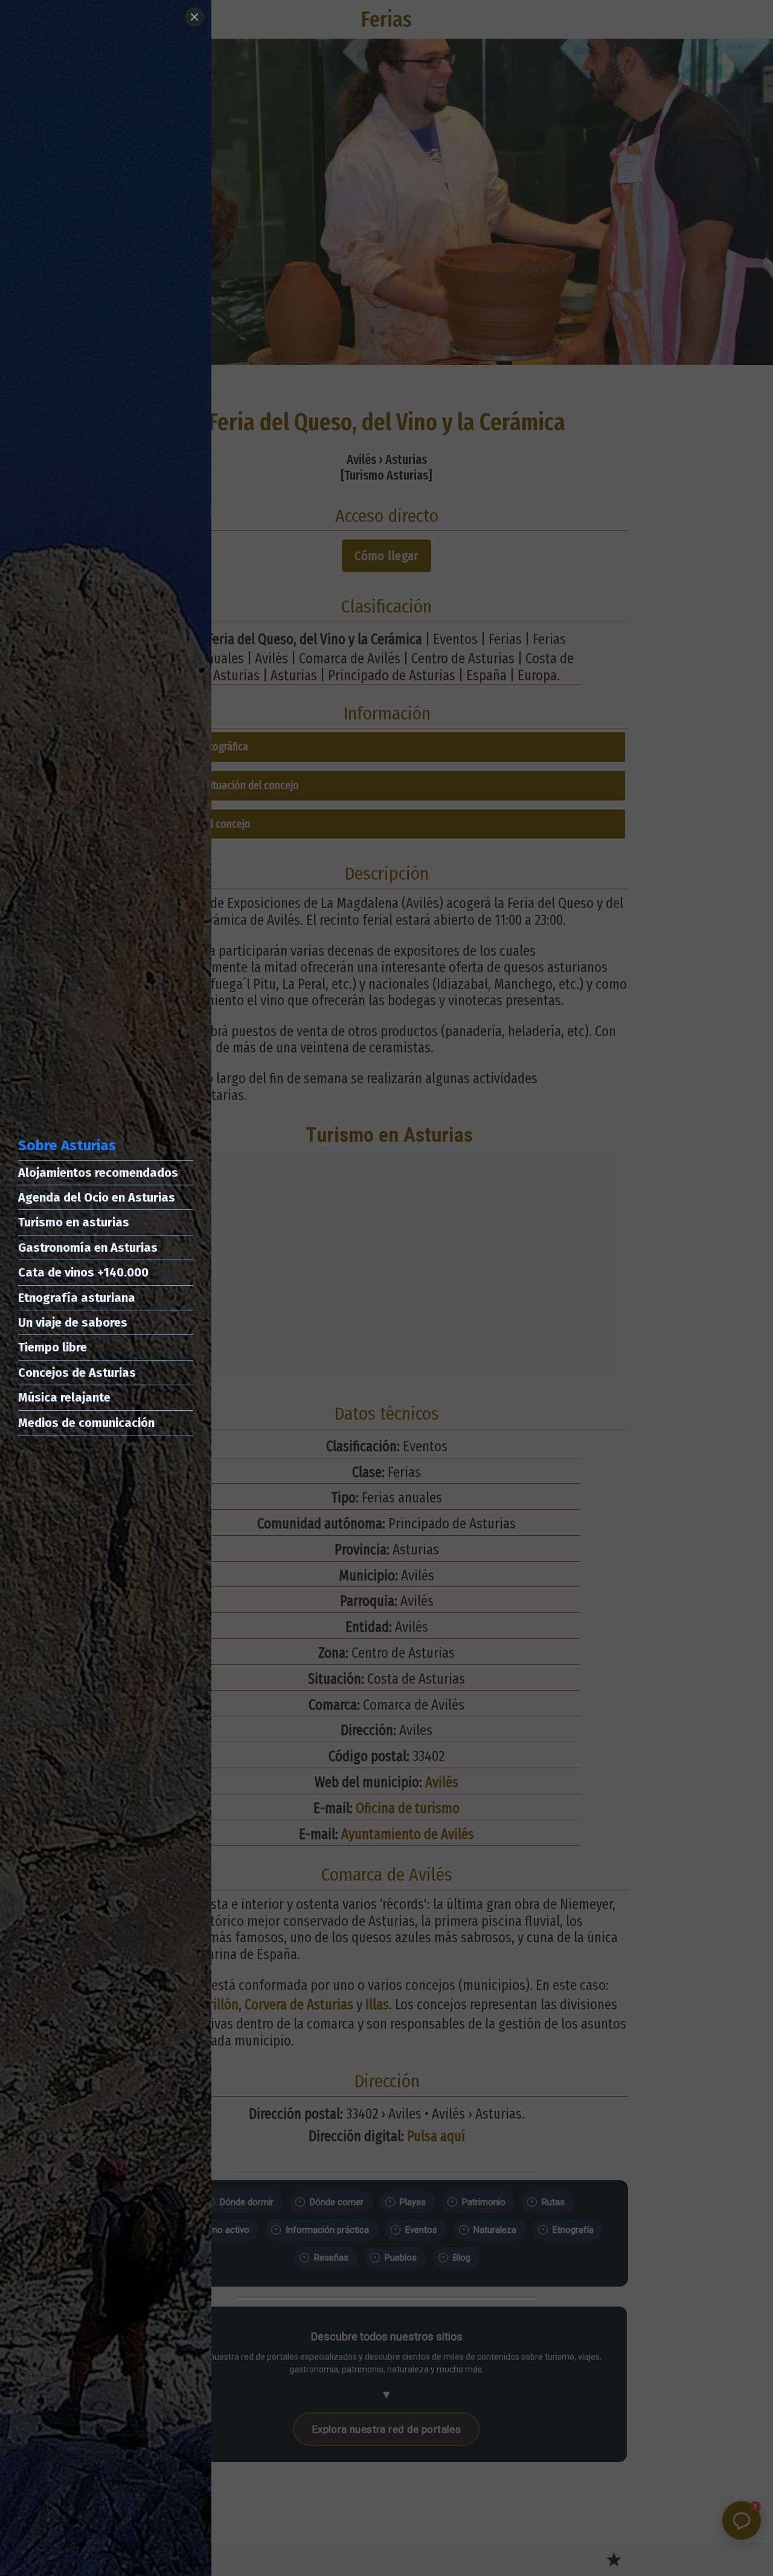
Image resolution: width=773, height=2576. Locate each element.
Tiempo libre (53, 1347)
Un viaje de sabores (73, 1322)
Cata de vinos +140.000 (83, 1272)
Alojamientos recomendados (98, 1173)
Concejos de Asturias (77, 1373)
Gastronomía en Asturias (88, 1248)
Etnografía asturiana (77, 1298)
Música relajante (64, 1397)
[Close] (194, 17)
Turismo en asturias (74, 1222)
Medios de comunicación (86, 1423)
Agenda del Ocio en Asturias (97, 1197)
